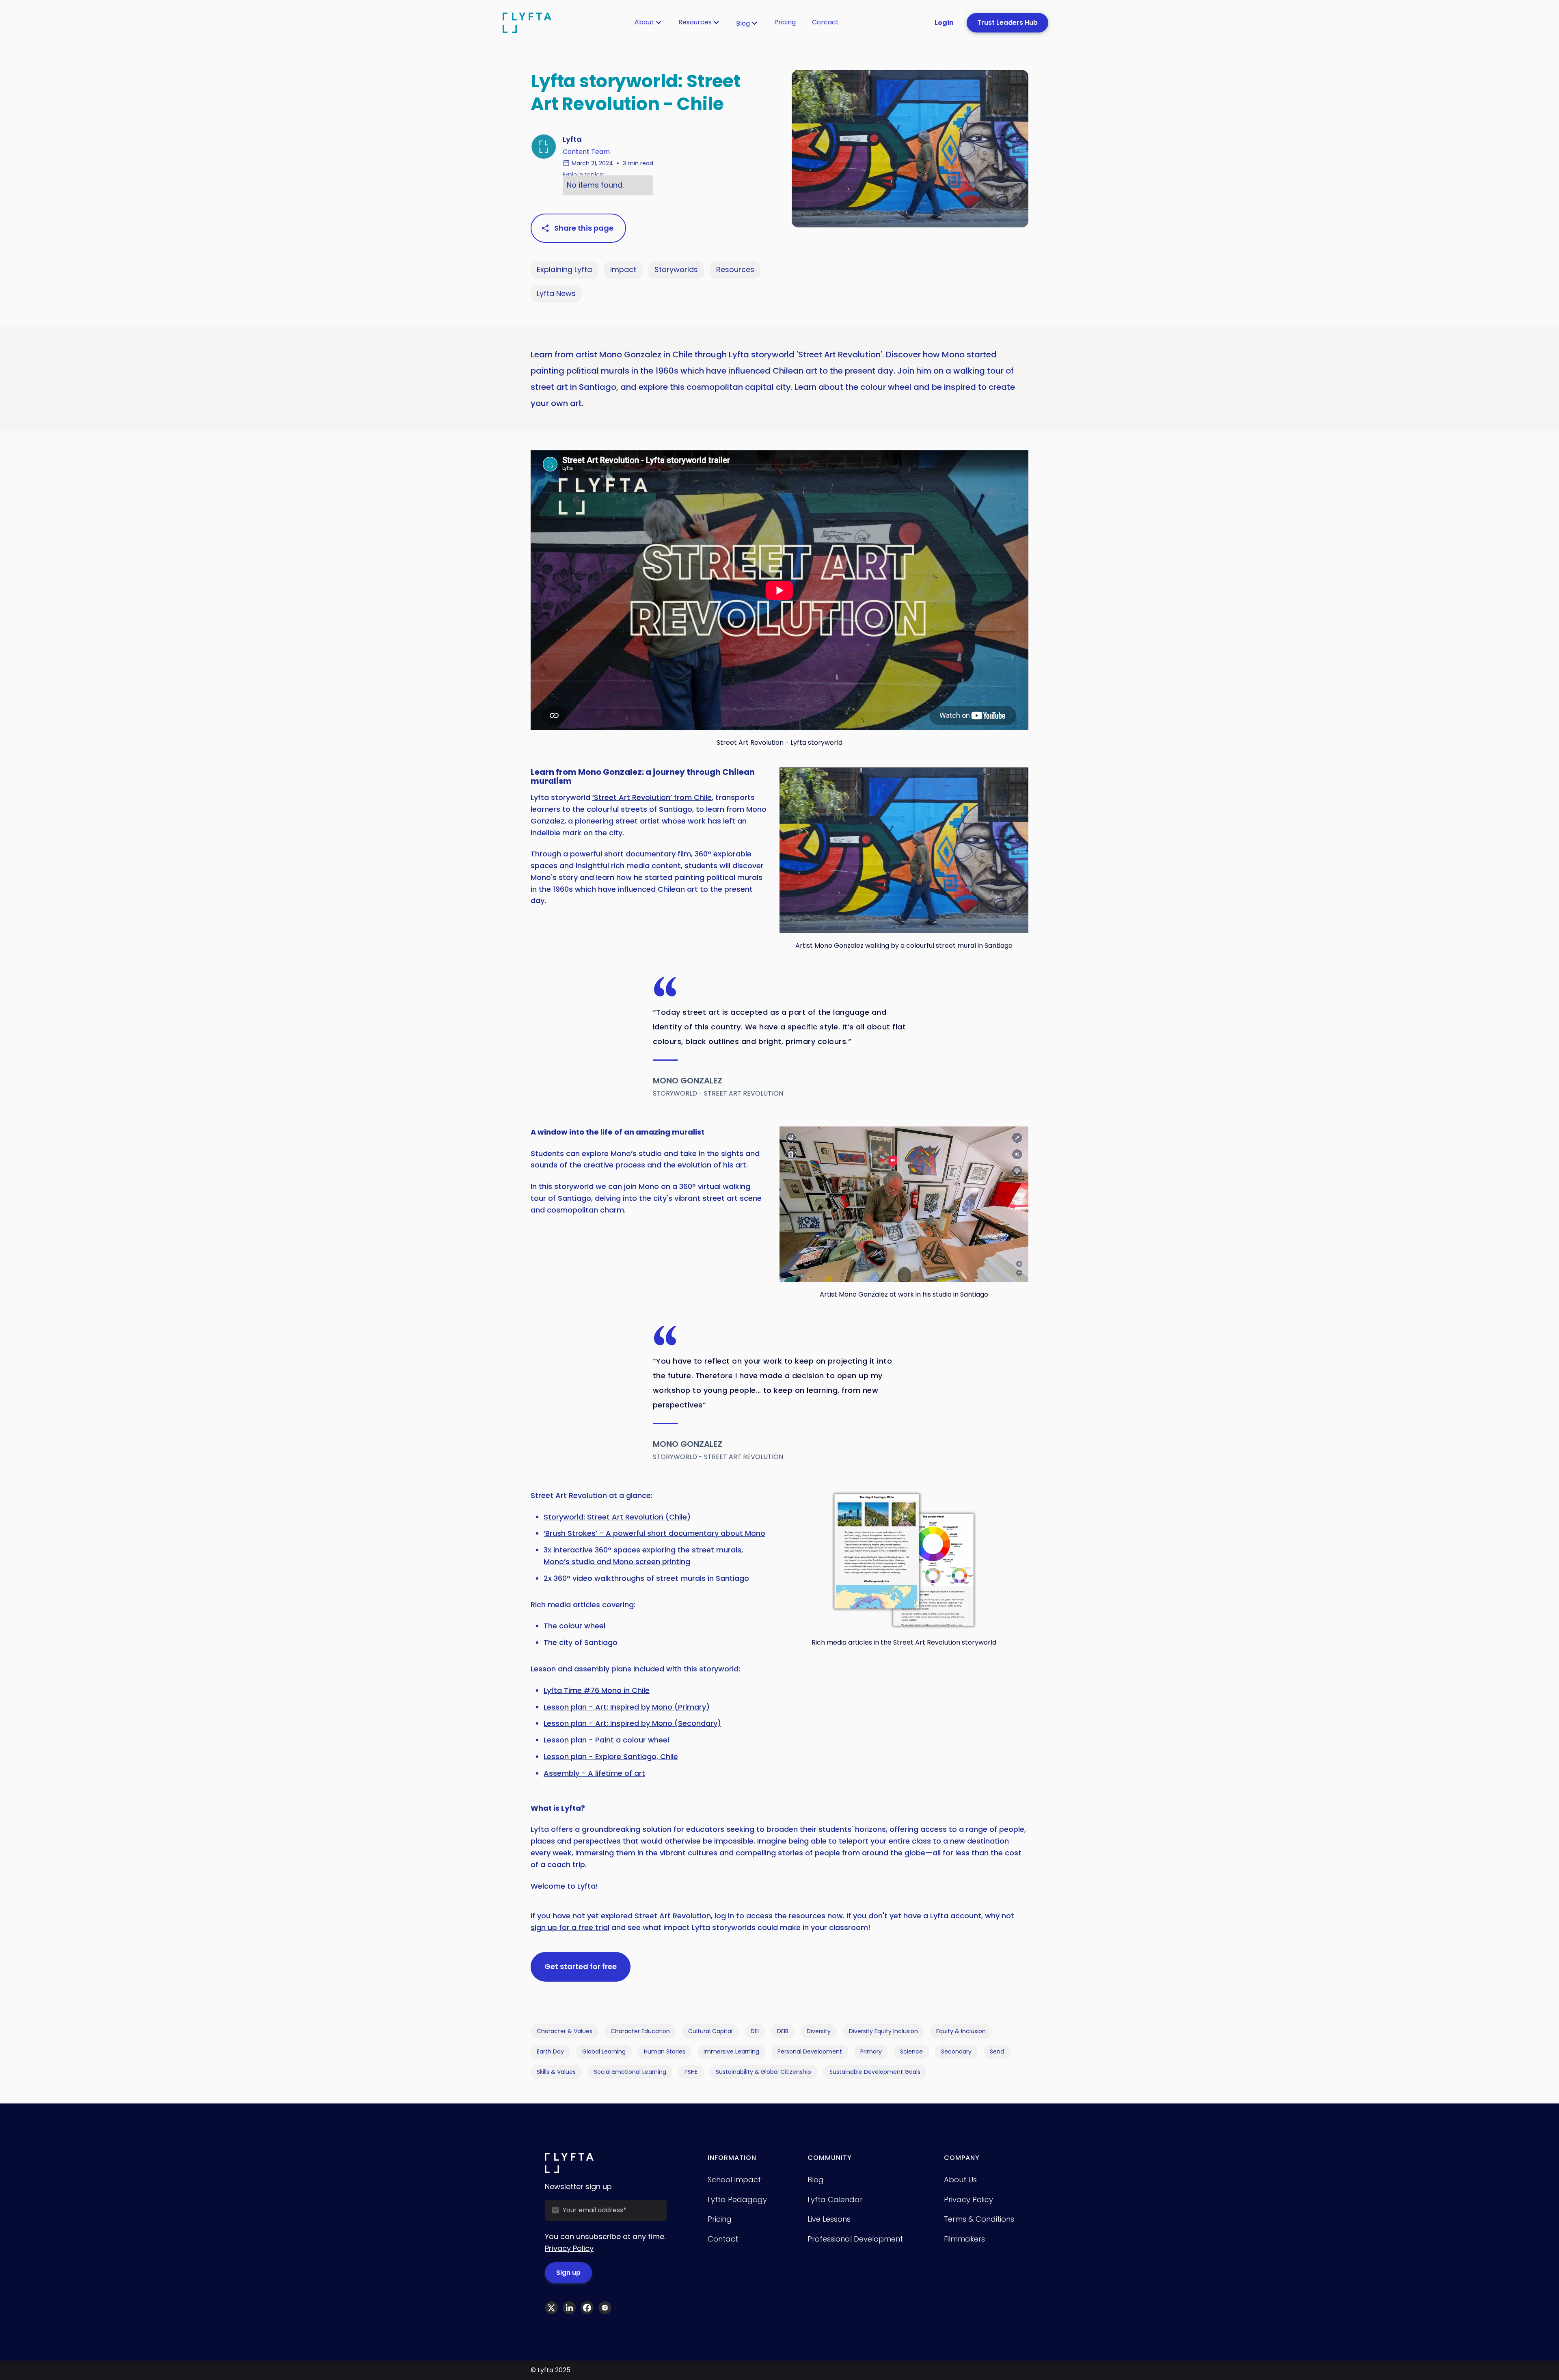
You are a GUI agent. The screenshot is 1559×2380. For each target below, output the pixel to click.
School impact (734, 2180)
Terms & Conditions (979, 2219)
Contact (825, 22)
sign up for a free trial (570, 1927)
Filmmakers (964, 2239)
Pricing (785, 22)
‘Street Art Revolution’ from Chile (652, 797)
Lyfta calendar (835, 2200)
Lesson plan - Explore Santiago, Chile (611, 1756)
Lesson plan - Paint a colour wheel (607, 1740)
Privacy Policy (569, 2248)
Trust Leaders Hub (1007, 23)
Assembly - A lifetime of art (594, 1773)
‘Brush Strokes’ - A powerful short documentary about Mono (654, 1533)
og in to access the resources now (779, 1916)
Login (944, 23)
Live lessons (829, 2219)
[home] (527, 23)
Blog (743, 23)
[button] (648, 22)
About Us (960, 2180)
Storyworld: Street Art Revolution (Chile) (617, 1517)
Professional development (855, 2239)
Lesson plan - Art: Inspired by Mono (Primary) (627, 1707)
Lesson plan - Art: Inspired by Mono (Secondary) (632, 1723)
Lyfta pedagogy (737, 2200)
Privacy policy (968, 2200)
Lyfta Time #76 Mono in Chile (597, 1690)
